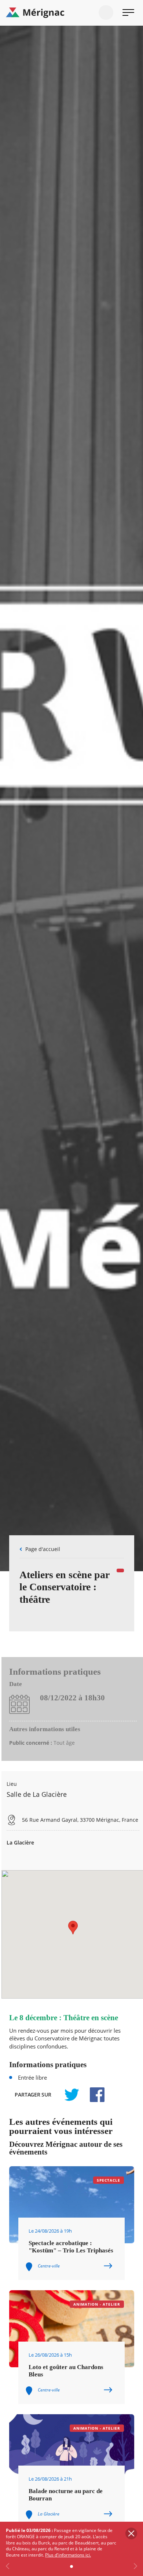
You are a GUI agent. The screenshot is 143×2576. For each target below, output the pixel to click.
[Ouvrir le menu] (128, 12)
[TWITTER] (71, 2095)
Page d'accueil (43, 1549)
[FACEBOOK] (93, 2095)
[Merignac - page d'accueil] (71, 13)
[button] (73, 1928)
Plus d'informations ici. (68, 2555)
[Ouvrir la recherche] (106, 12)
